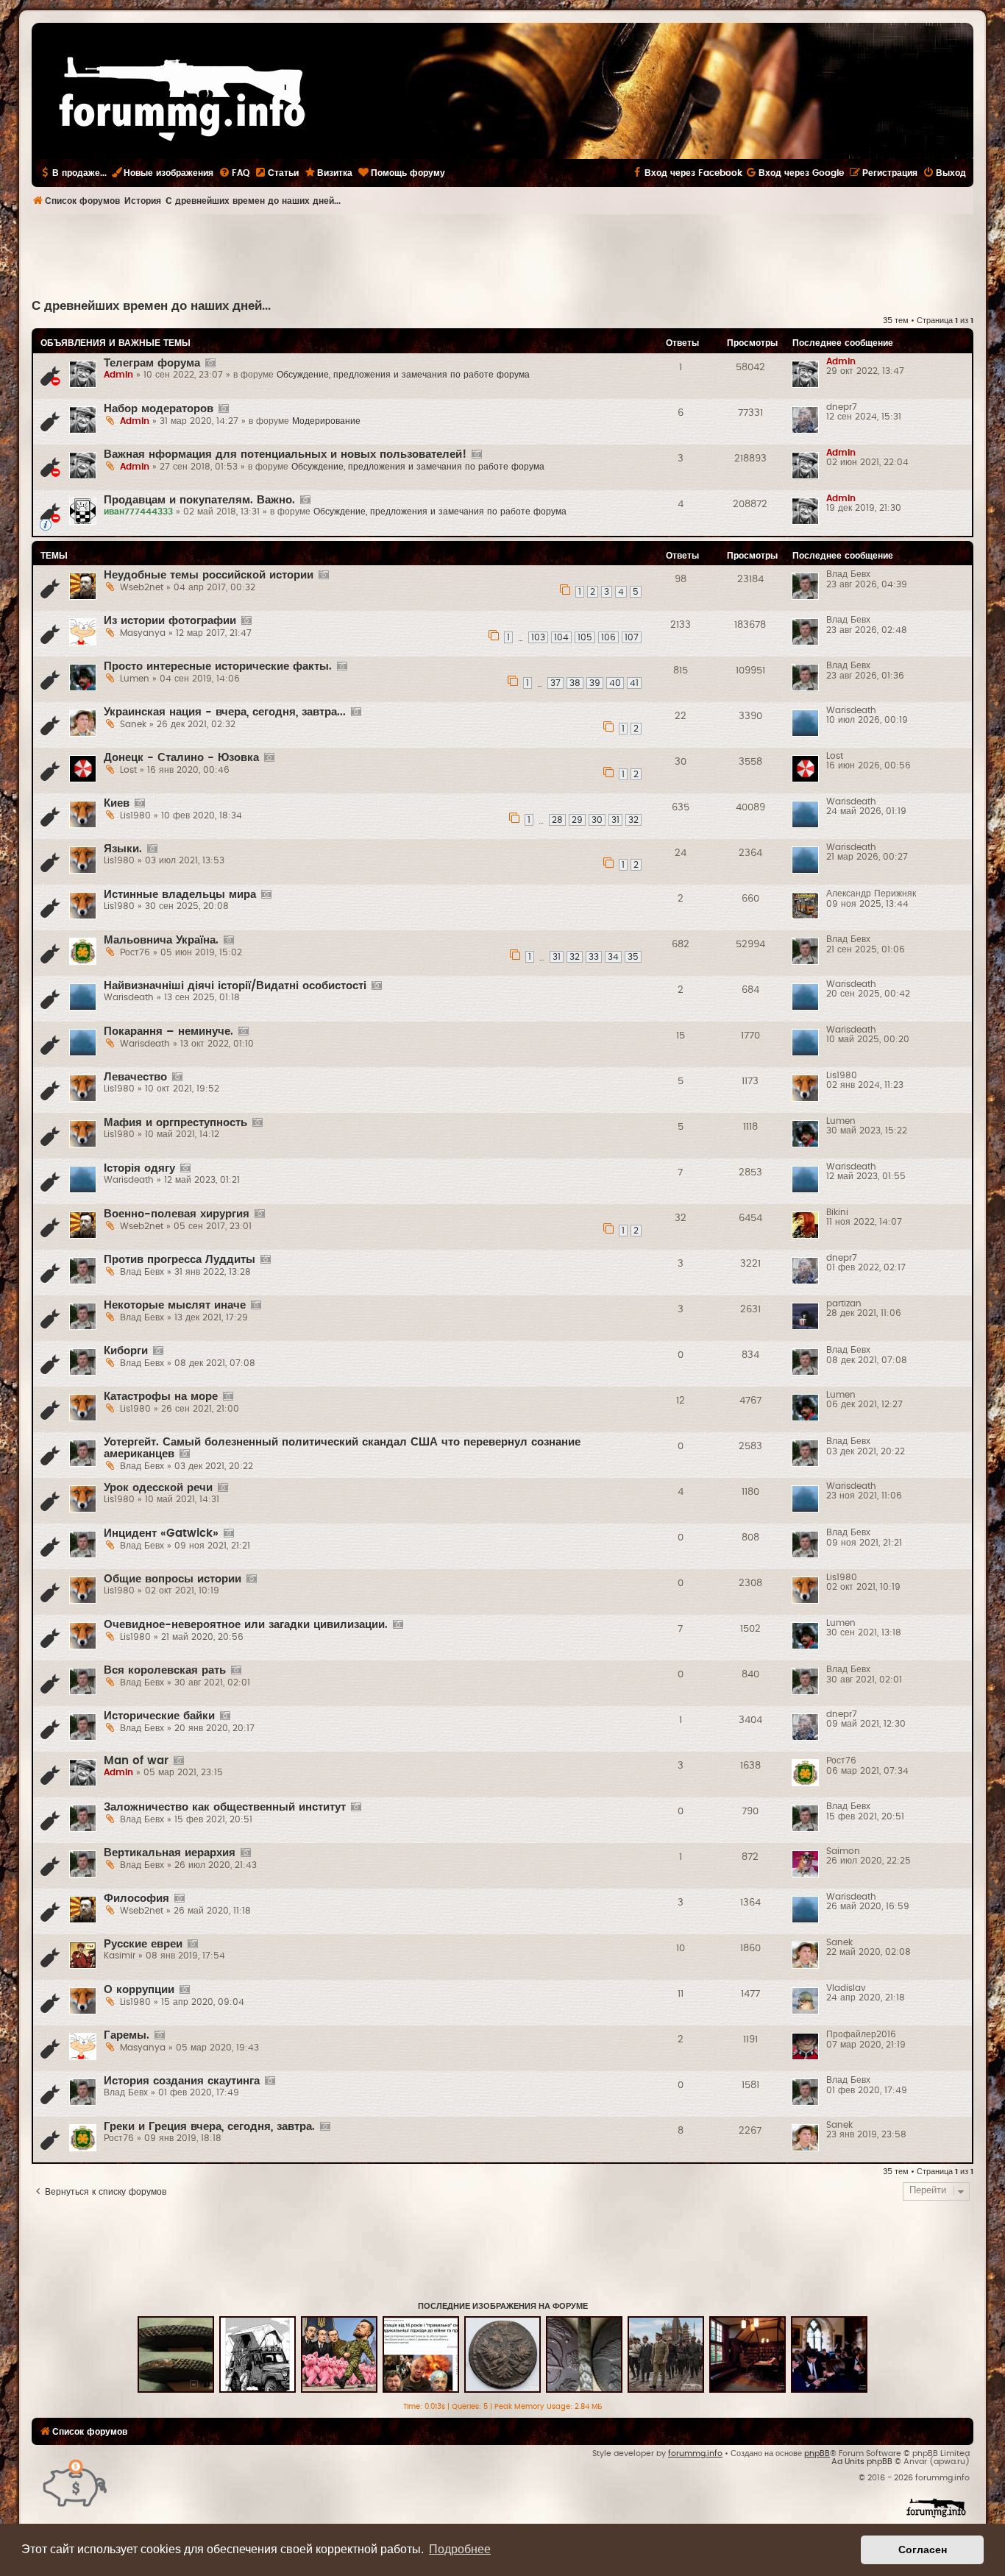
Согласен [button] (923, 2550)
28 (557, 820)
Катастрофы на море (161, 1397)
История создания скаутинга (182, 2081)
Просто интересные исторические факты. (218, 666)
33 (594, 957)
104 (561, 637)
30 (597, 820)
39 (595, 683)
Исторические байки (159, 1716)
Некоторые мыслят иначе (175, 1305)
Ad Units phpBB (862, 2462)
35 (633, 957)
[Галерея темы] (210, 364)
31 (615, 820)
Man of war (136, 1761)
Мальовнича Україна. (161, 940)
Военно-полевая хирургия (177, 1214)
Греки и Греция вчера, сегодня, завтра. (209, 2127)
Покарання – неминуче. (168, 1032)
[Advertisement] (502, 255)
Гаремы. (127, 2035)
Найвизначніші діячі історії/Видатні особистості (235, 986)
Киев (117, 803)
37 (555, 683)
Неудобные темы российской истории (209, 575)
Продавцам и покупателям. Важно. (199, 500)
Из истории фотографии (170, 621)
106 (608, 637)
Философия (136, 1899)
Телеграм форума (152, 363)
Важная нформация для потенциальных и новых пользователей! (285, 454)
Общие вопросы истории (173, 1579)
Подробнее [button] (460, 2549)
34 (613, 957)
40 (615, 683)
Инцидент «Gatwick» (161, 1533)
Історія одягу (139, 1168)
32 (633, 820)
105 (585, 637)
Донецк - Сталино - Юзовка (181, 758)
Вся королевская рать (165, 1670)
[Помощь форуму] (75, 2482)
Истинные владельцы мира (180, 895)
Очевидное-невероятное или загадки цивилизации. (246, 1625)
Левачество (135, 1077)
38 (575, 683)
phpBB (817, 2453)
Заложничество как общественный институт (225, 1807)
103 (538, 637)
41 (634, 683)
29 (577, 820)
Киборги (126, 1351)
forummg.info (695, 2453)
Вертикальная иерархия (170, 1853)
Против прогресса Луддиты (180, 1260)
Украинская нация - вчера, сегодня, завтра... (225, 712)
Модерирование (326, 421)
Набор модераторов (159, 409)
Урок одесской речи (158, 1488)
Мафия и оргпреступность (175, 1123)
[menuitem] (234, 173)
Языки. (123, 849)
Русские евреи (143, 1944)
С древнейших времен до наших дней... (151, 306)
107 (632, 637)
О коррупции (139, 1990)
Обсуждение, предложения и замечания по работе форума (403, 375)
